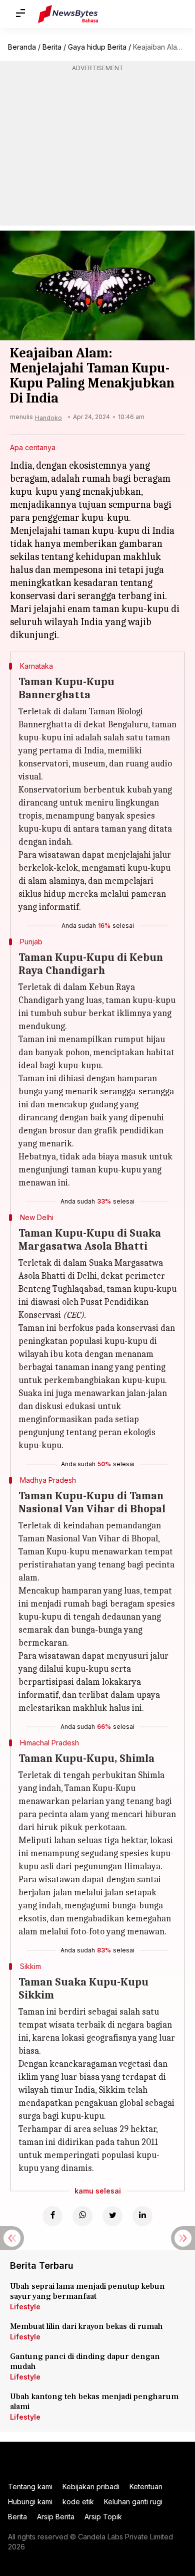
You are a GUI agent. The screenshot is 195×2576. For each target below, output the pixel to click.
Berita (52, 47)
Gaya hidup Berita (97, 47)
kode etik (78, 2502)
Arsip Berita (56, 2517)
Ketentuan (146, 2487)
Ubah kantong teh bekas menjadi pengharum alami (94, 2402)
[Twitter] (112, 2216)
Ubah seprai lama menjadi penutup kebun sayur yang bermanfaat (87, 2291)
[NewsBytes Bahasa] (68, 14)
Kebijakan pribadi (91, 2487)
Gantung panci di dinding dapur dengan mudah (85, 2361)
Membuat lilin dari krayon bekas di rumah (86, 2326)
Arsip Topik (103, 2517)
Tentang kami (30, 2487)
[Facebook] (52, 2216)
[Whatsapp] (82, 2216)
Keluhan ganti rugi (133, 2502)
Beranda (22, 47)
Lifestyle (25, 2307)
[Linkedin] (142, 2216)
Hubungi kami (30, 2502)
